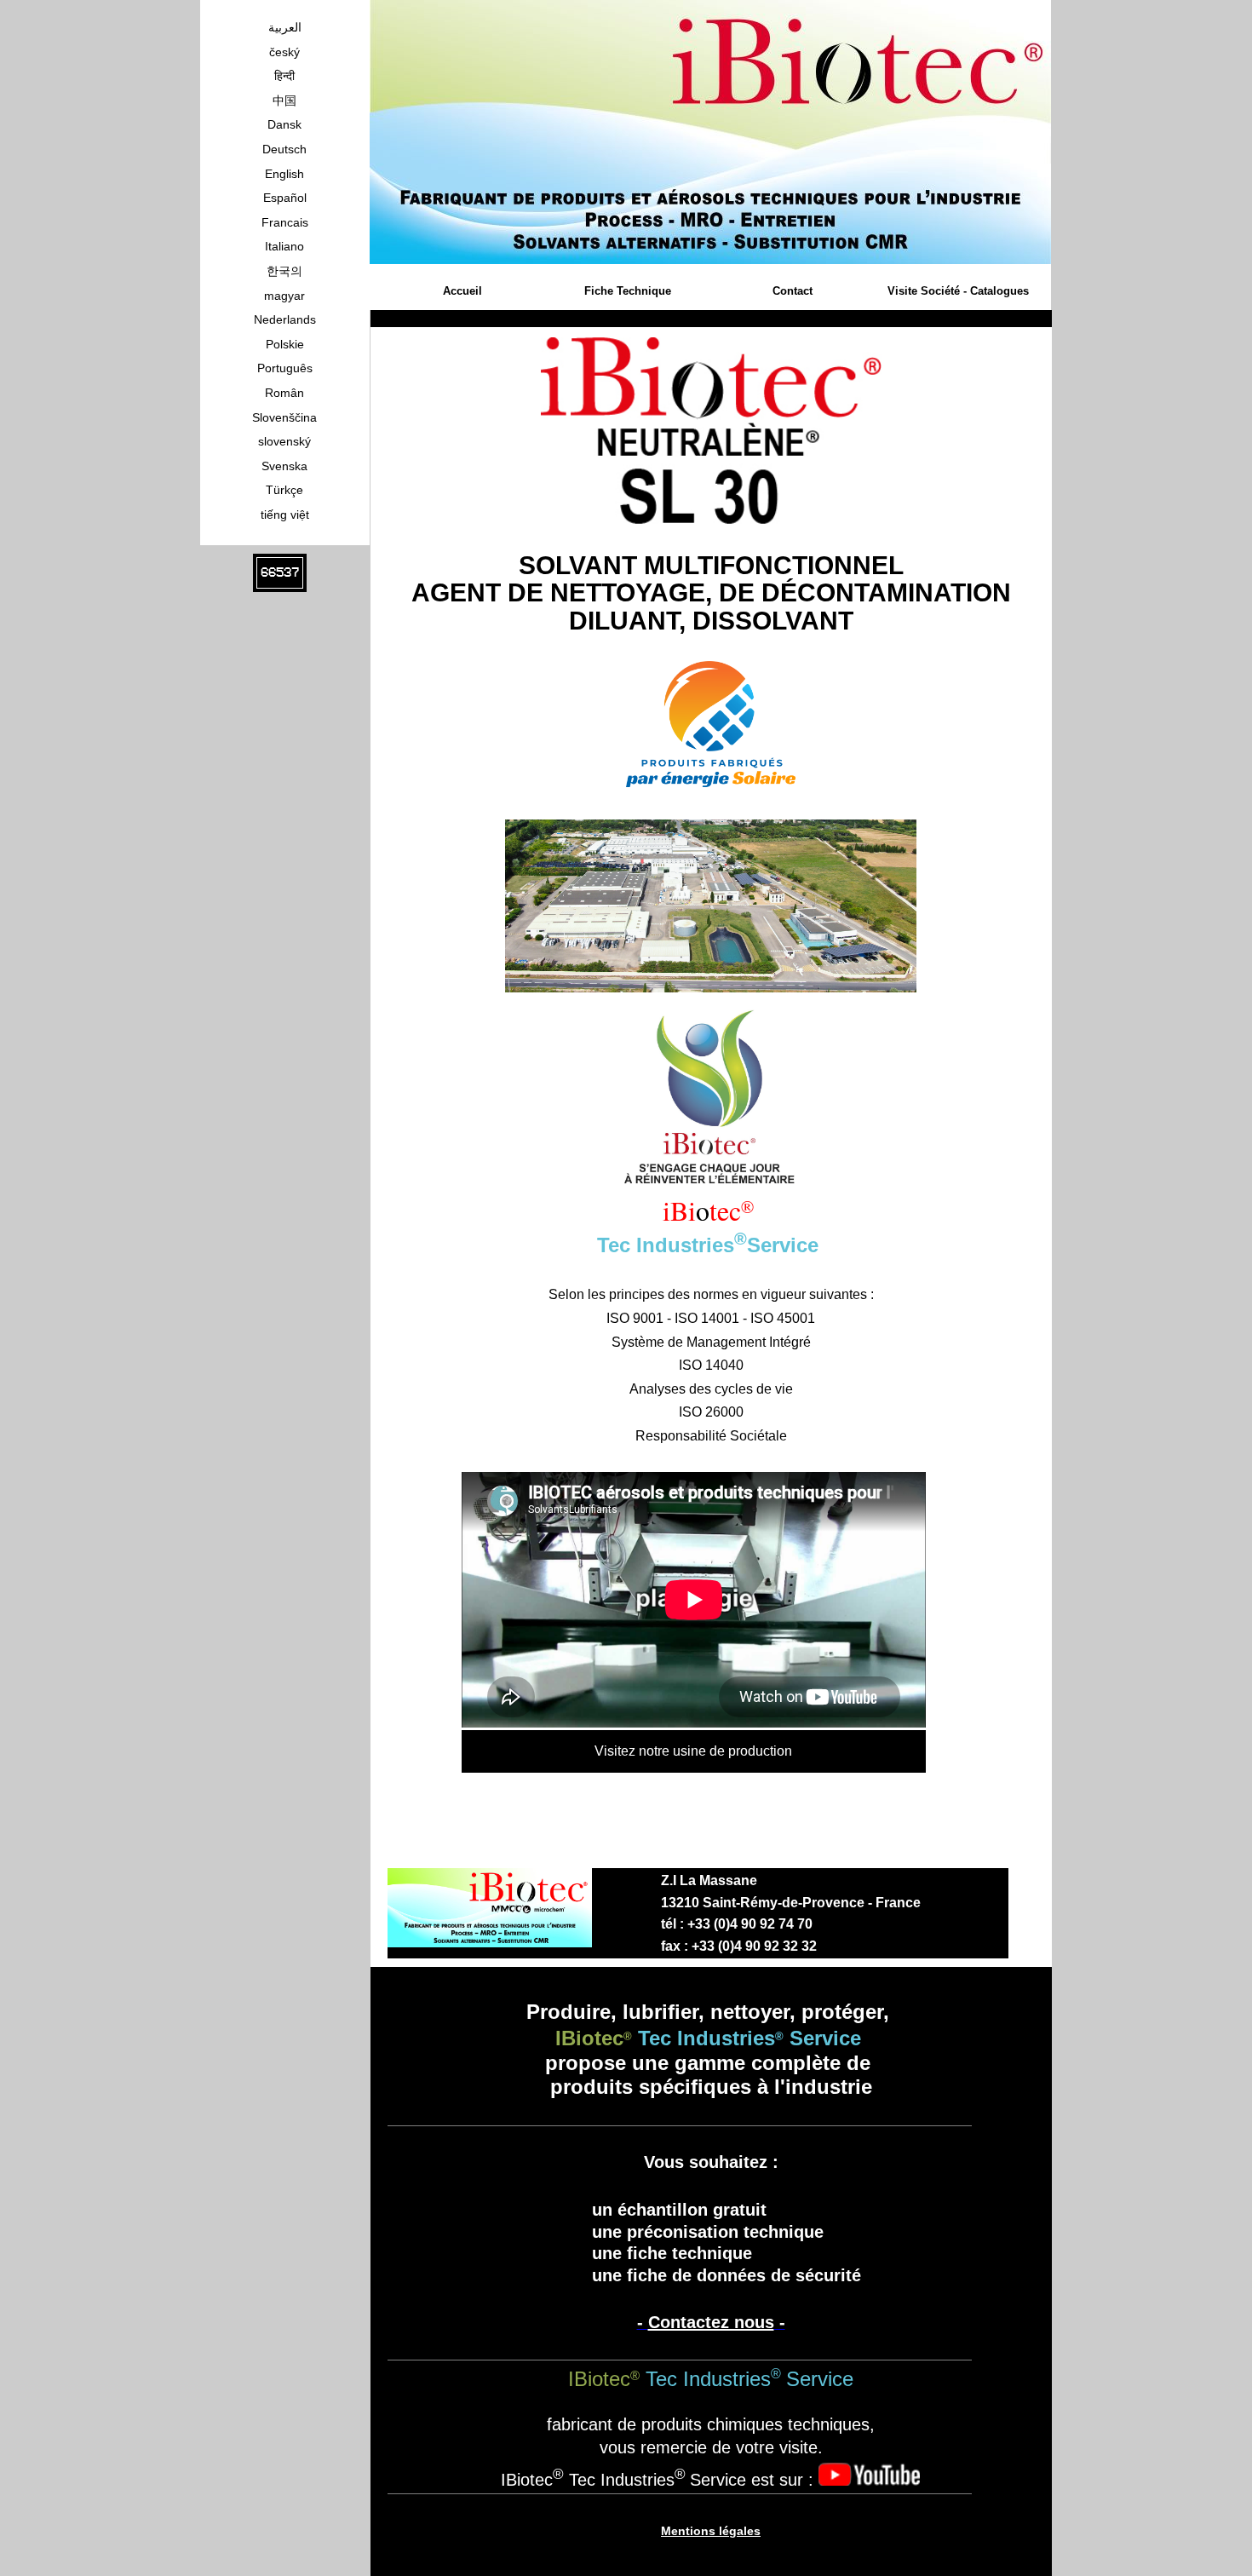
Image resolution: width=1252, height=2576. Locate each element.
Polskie (285, 344)
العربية (285, 27)
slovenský (284, 441)
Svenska (284, 466)
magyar (284, 296)
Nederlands (285, 319)
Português (285, 368)
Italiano (284, 246)
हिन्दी (284, 76)
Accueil (462, 291)
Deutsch (284, 149)
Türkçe (284, 490)
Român (284, 393)
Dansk (284, 124)
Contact (793, 291)
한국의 (284, 271)
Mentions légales (711, 2531)
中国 (284, 101)
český (284, 52)
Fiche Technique (628, 291)
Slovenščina (284, 417)
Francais (285, 222)
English (284, 174)
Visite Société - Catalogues (958, 291)
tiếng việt (285, 515)
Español (285, 198)
